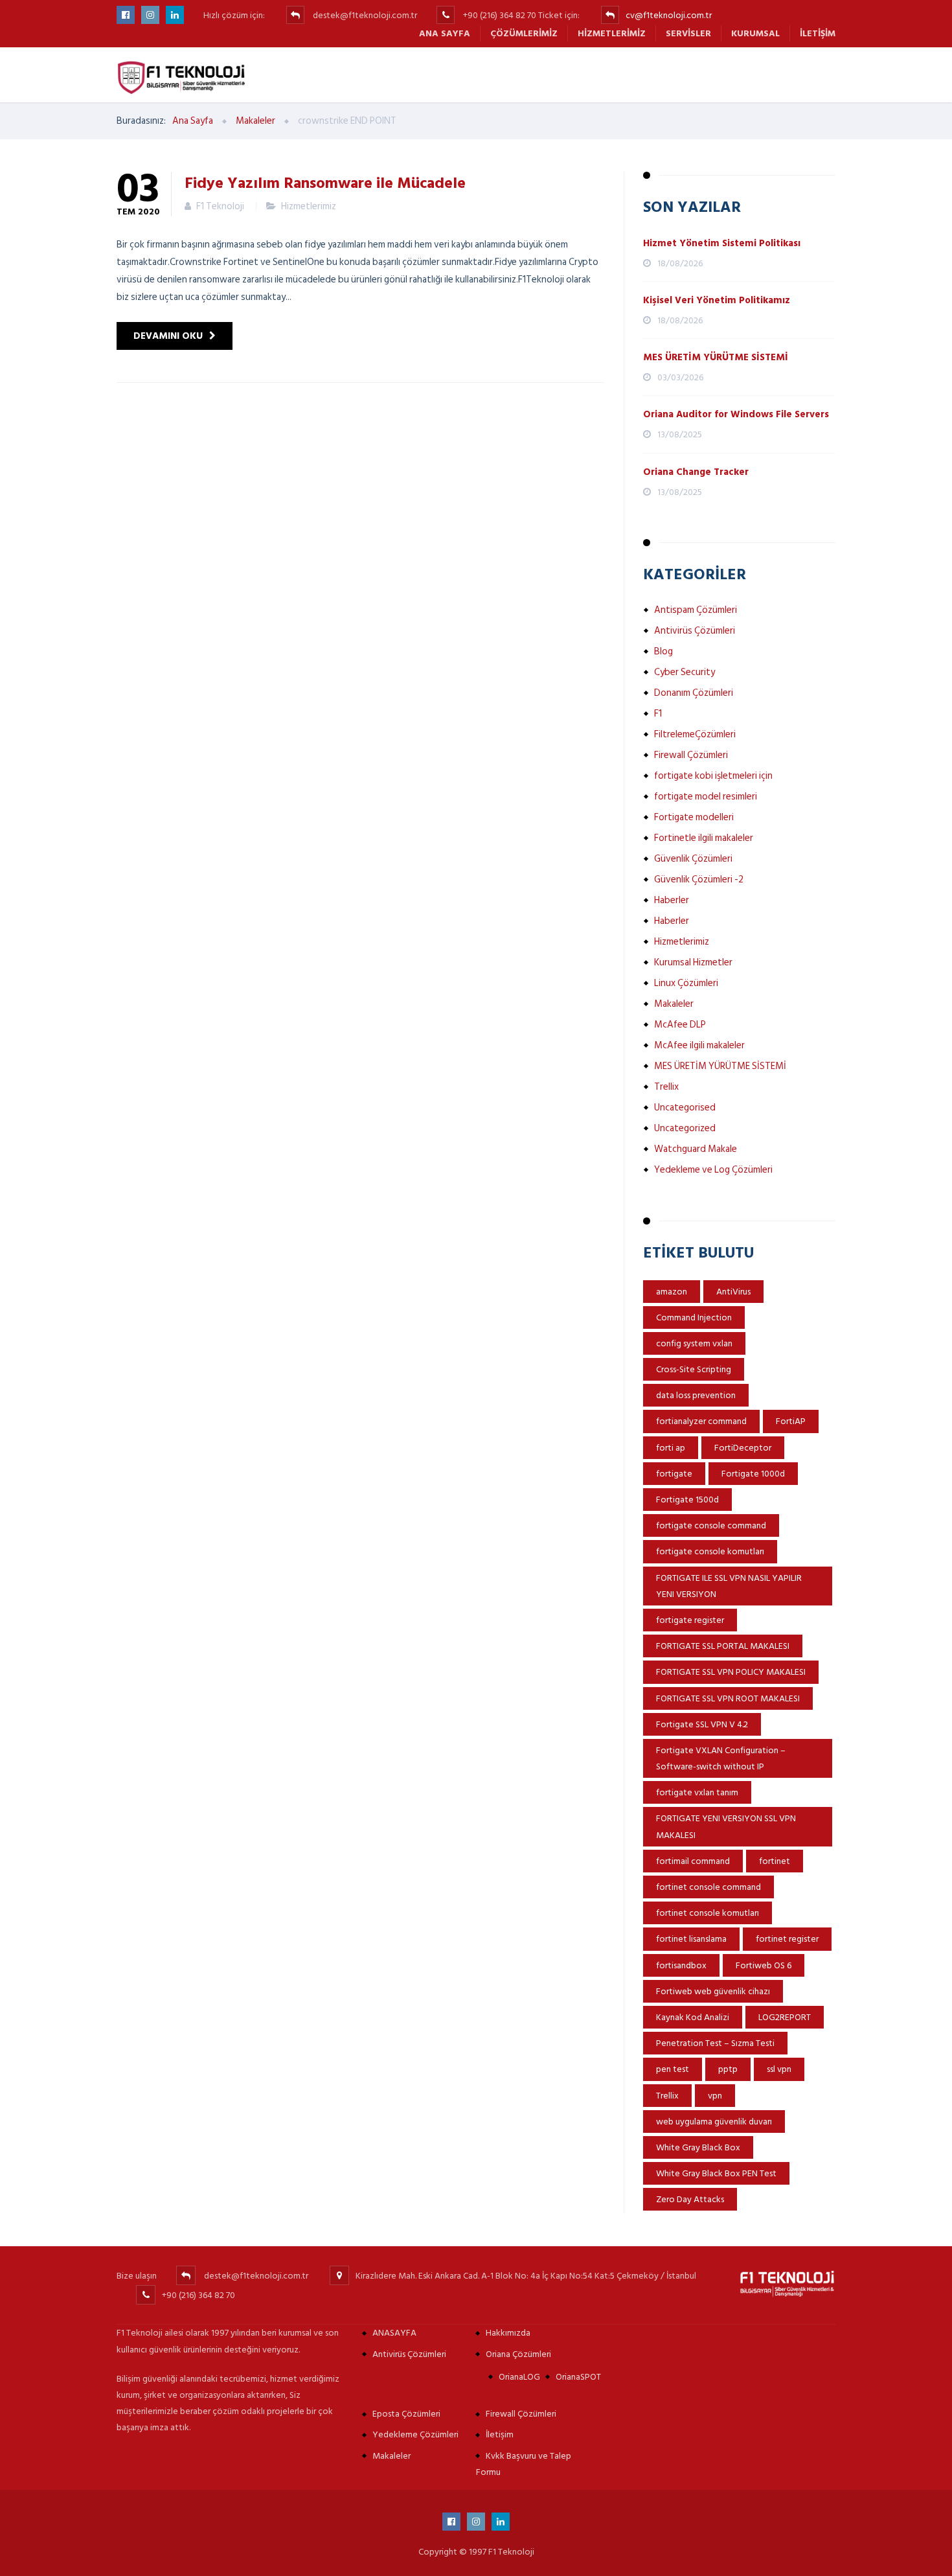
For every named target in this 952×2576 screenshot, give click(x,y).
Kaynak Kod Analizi (693, 2017)
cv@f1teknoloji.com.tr (669, 15)
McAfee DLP (680, 1025)
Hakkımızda (508, 2333)
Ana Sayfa (445, 33)
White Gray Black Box (698, 2147)
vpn (715, 2096)
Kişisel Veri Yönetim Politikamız (717, 300)
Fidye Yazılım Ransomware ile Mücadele (325, 182)
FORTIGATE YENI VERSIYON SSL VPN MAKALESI (726, 1826)
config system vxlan (694, 1343)
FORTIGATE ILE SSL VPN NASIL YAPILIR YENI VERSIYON (729, 1586)
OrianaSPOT (578, 2377)
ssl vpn (779, 2069)
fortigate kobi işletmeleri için (713, 776)
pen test (673, 2069)
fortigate (674, 1474)
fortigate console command (711, 1525)
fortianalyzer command (701, 1421)
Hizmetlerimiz (612, 33)
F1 (658, 714)
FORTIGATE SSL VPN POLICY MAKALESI (731, 1672)
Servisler (688, 33)
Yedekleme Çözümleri (415, 2434)
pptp (728, 2069)
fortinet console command (708, 1887)
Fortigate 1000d (753, 1474)
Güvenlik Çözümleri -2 (699, 880)
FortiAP (791, 1421)
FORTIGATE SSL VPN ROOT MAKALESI (728, 1698)
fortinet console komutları (708, 1913)
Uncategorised (685, 1108)
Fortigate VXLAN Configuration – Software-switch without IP (721, 1758)
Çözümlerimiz (524, 33)
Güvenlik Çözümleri (693, 859)
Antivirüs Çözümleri (695, 631)
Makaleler (674, 1004)
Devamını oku (168, 336)
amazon (672, 1292)
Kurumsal (755, 33)
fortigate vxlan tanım (697, 1792)
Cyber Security (685, 672)
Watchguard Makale (696, 1149)
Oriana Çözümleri (518, 2354)
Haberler (672, 900)
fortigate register (690, 1620)
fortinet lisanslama (691, 1939)
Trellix (666, 1087)
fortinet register (787, 1939)
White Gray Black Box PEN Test (716, 2173)
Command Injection (694, 1317)
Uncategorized (685, 1128)
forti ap (671, 1448)
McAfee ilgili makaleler (699, 1045)
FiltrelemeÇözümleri (695, 734)
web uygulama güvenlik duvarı (714, 2122)
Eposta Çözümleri (406, 2414)
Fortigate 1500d (687, 1500)
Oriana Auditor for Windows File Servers (736, 414)
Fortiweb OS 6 (764, 1965)
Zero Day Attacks (690, 2199)
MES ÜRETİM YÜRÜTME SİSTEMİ (716, 357)
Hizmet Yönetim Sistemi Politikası (722, 243)
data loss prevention (696, 1395)
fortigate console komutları (710, 1551)
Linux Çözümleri (686, 983)
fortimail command (693, 1861)
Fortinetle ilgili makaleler (704, 838)
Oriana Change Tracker (696, 472)
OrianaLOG (519, 2377)
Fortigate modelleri (694, 817)
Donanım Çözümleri (694, 693)
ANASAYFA (394, 2333)
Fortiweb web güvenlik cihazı (713, 1991)
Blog (663, 651)
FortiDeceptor (743, 1448)
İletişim (818, 33)
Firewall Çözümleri (691, 755)
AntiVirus (733, 1292)
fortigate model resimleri (706, 797)
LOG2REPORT (785, 2017)
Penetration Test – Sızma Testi (715, 2043)
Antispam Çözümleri (696, 610)
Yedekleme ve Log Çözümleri (713, 1170)
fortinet (775, 1861)
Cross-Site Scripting (694, 1369)
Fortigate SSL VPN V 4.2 (702, 1724)
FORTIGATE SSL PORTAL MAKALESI (723, 1646)
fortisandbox (681, 1965)
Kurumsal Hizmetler (693, 962)
